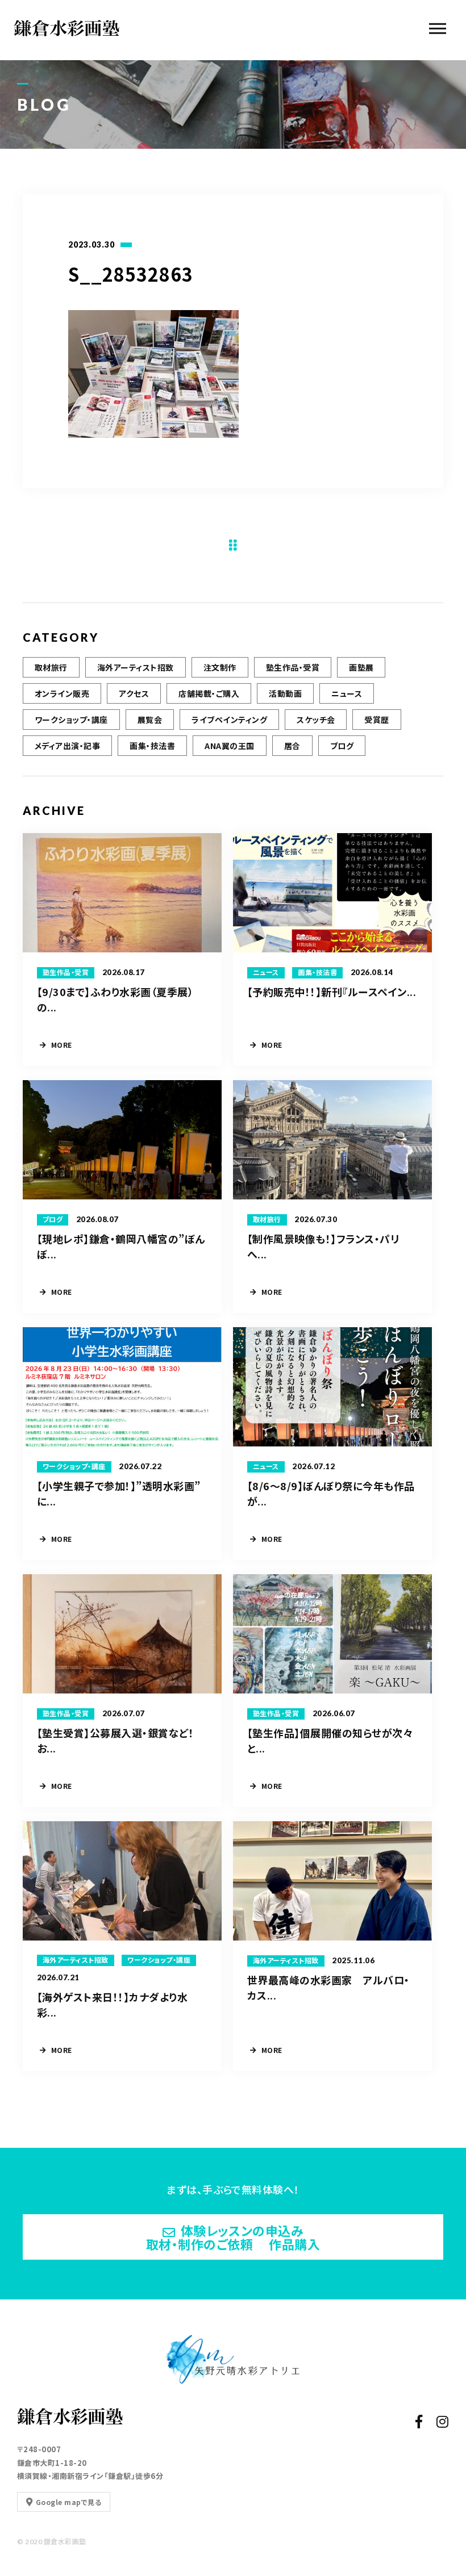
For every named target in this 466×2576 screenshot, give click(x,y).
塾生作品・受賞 (293, 667)
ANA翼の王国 (229, 746)
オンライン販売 (62, 693)
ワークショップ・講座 (71, 720)
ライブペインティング (229, 720)
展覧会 (150, 720)
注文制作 (220, 667)
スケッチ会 (316, 720)
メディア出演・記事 (67, 746)
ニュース (347, 693)
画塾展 (361, 667)
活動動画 (285, 693)
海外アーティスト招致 (136, 667)
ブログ (342, 746)
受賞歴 (376, 720)
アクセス (134, 693)
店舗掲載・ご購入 (209, 693)
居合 (292, 746)
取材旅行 (51, 667)
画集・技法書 (152, 746)
